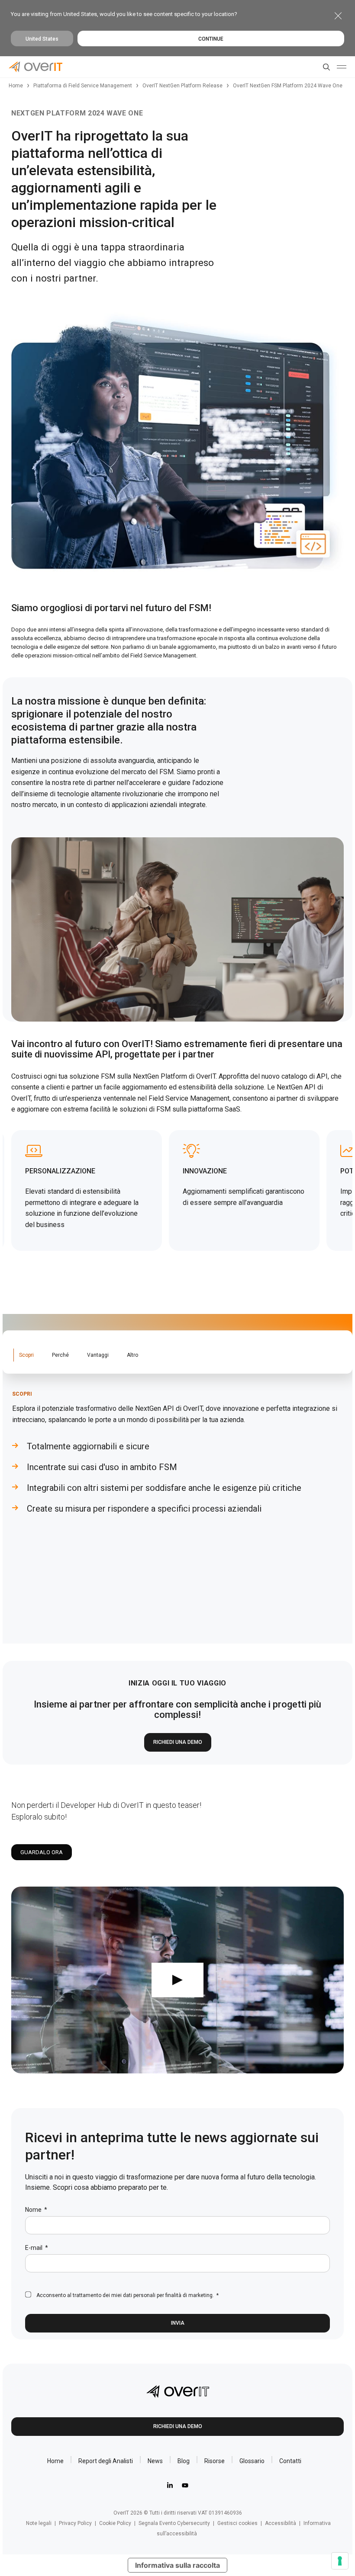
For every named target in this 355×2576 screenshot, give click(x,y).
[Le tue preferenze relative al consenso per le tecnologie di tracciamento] (340, 2561)
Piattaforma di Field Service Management (83, 86)
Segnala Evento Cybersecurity (174, 2523)
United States (42, 39)
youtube (185, 2485)
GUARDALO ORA (42, 1852)
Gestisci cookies (237, 2523)
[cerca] (325, 67)
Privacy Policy (75, 2523)
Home (16, 86)
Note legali (39, 2523)
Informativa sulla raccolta (177, 2565)
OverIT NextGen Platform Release (182, 86)
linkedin (170, 2485)
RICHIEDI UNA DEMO (178, 1742)
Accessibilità (281, 2523)
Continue (211, 39)
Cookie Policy (115, 2523)
